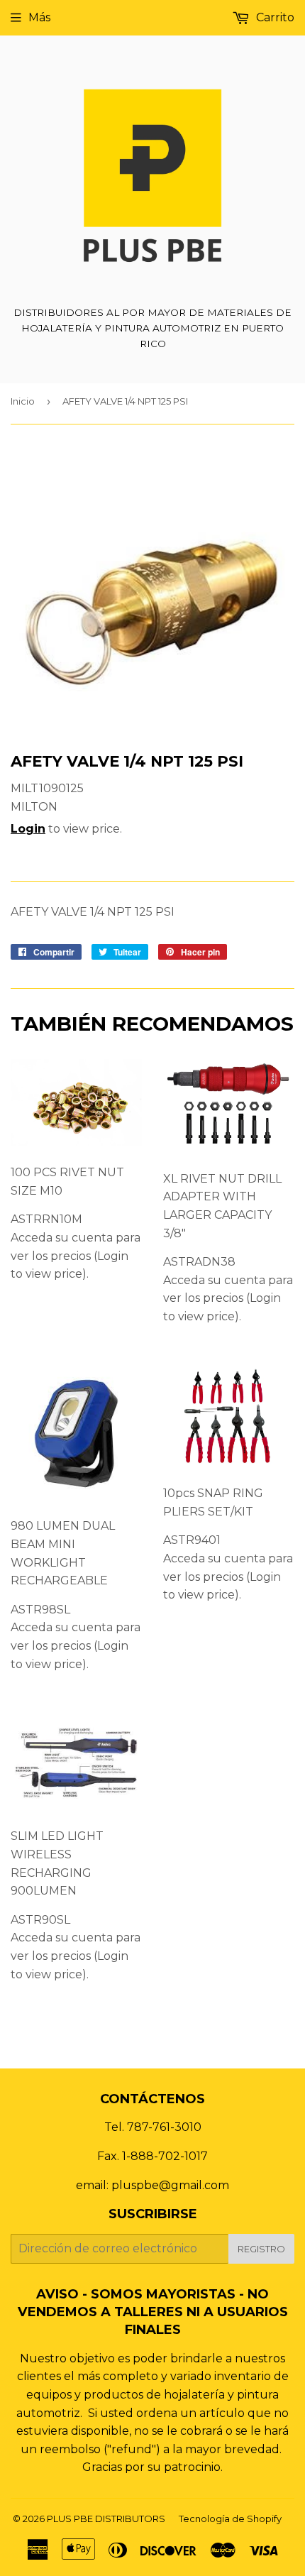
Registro (261, 2249)
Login (28, 829)
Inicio (23, 401)
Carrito (274, 17)
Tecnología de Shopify (230, 2519)
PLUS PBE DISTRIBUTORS (106, 2519)
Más (39, 17)
